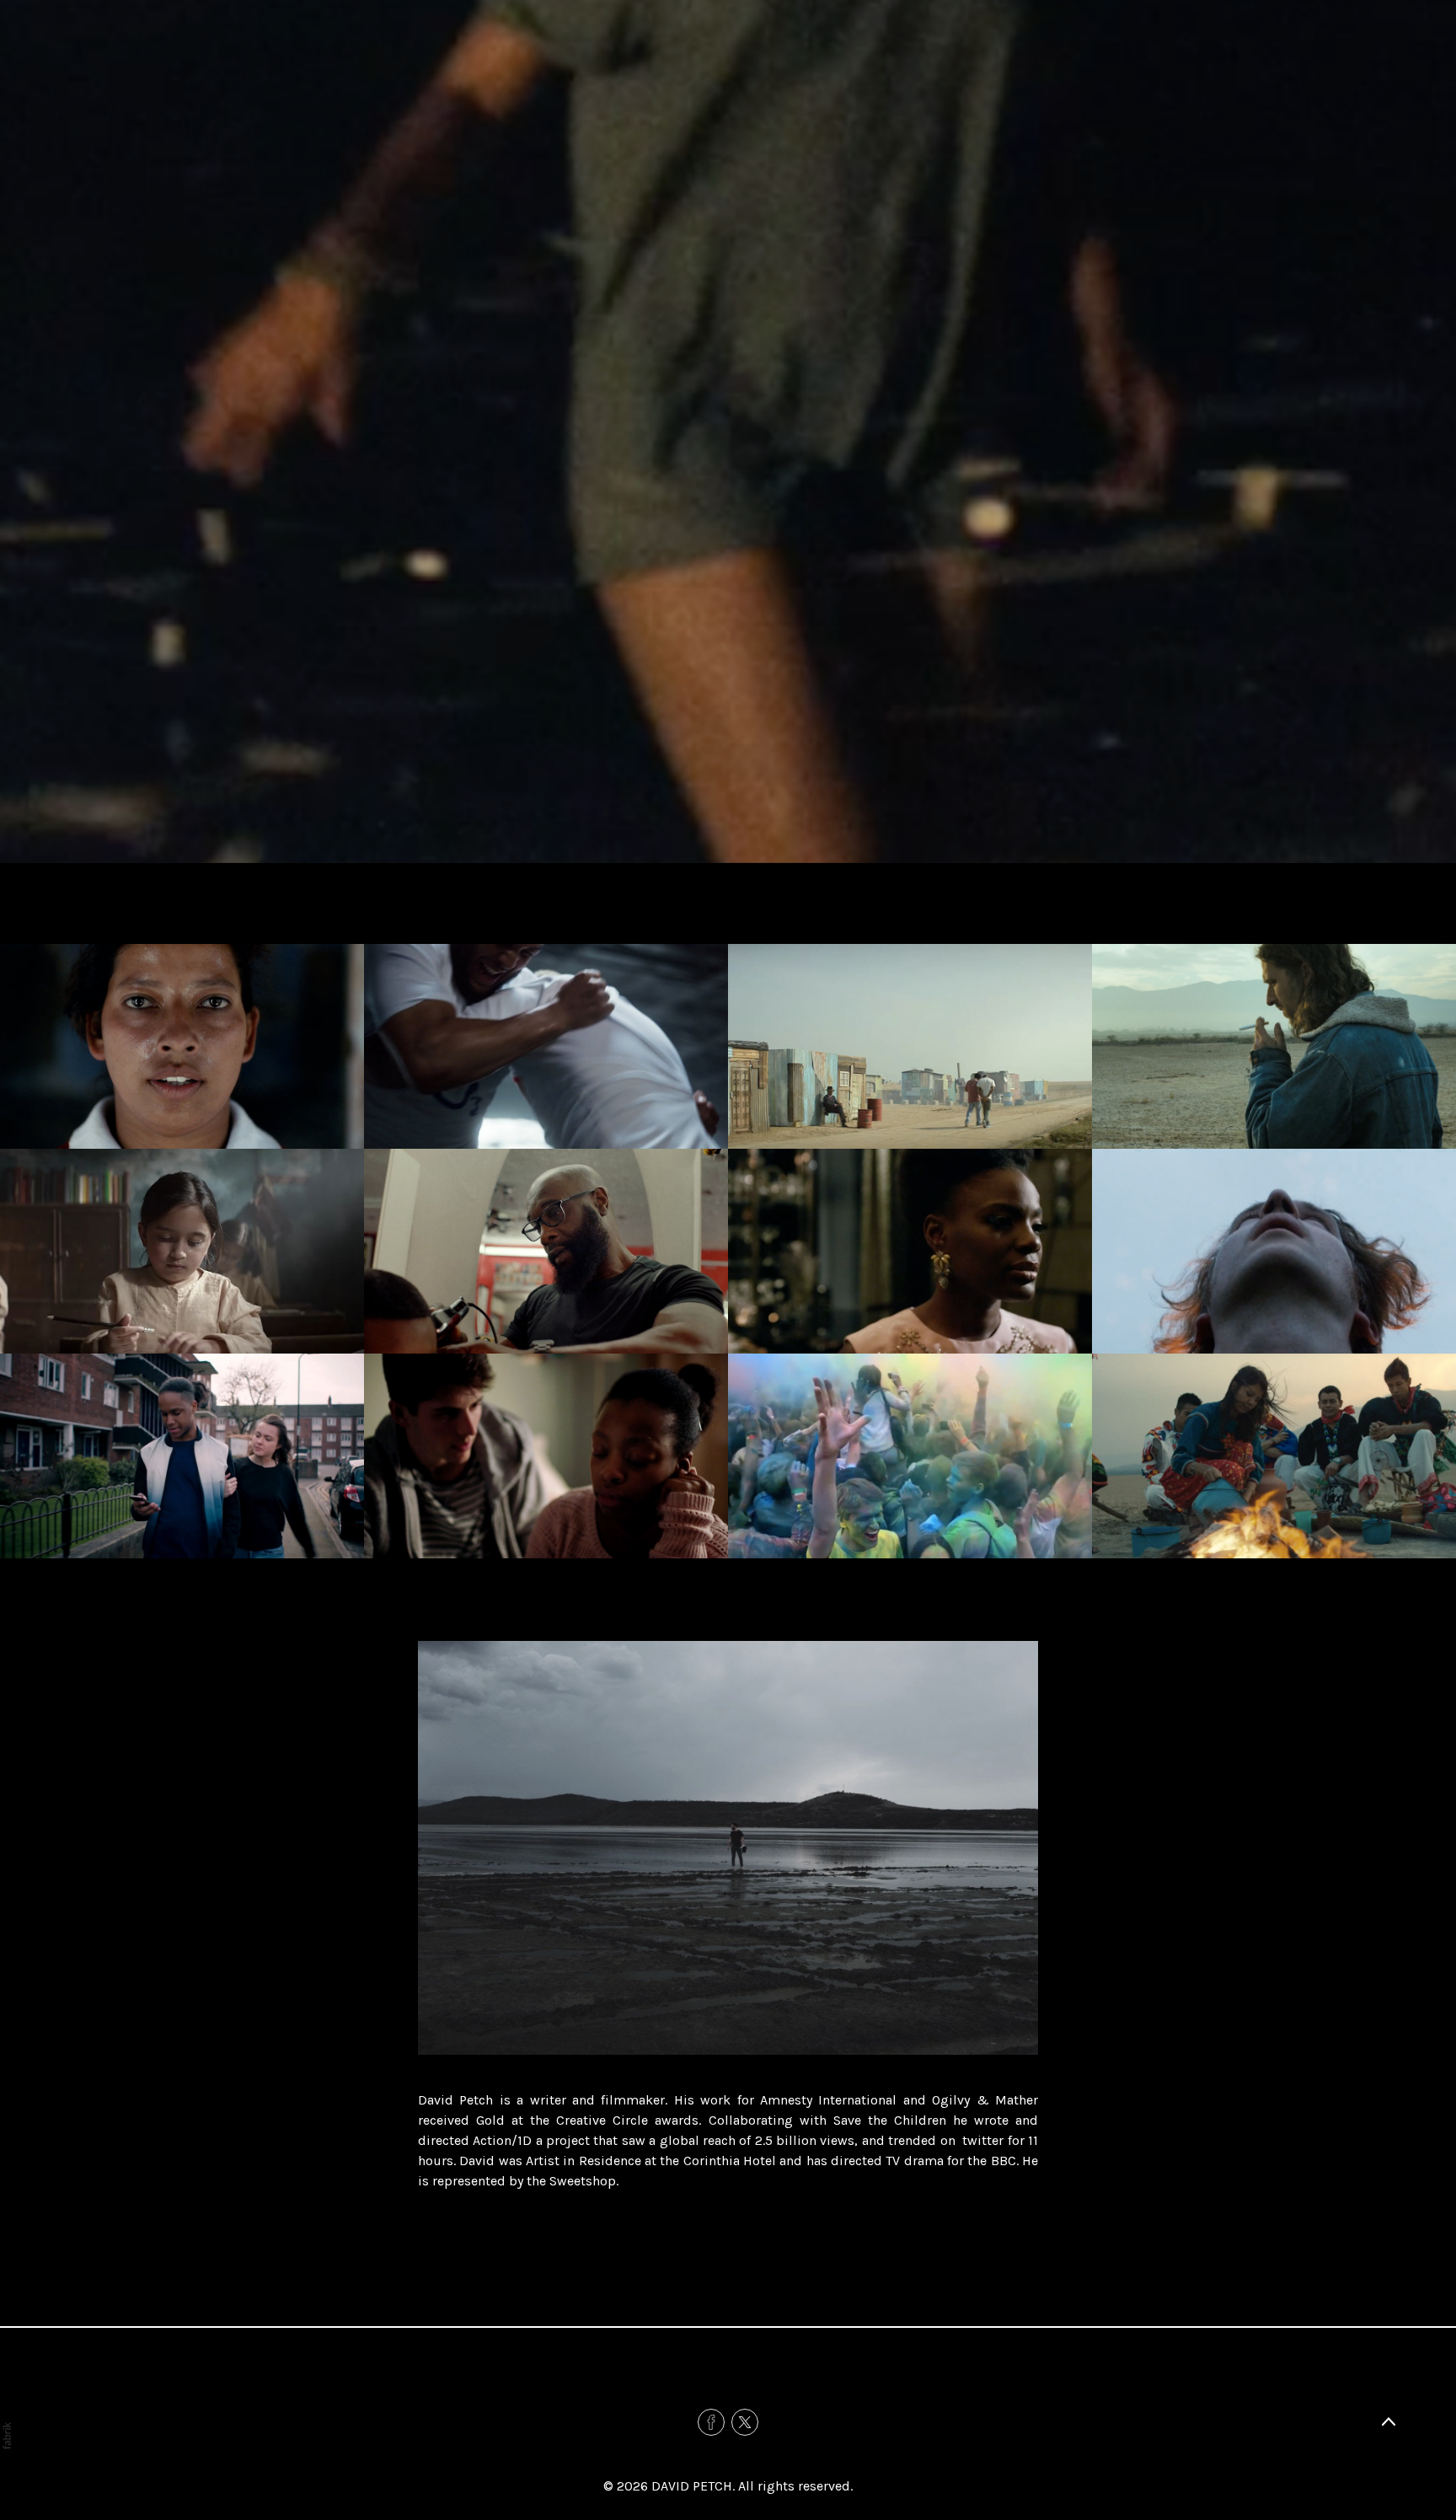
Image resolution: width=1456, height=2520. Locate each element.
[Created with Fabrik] (7, 2436)
